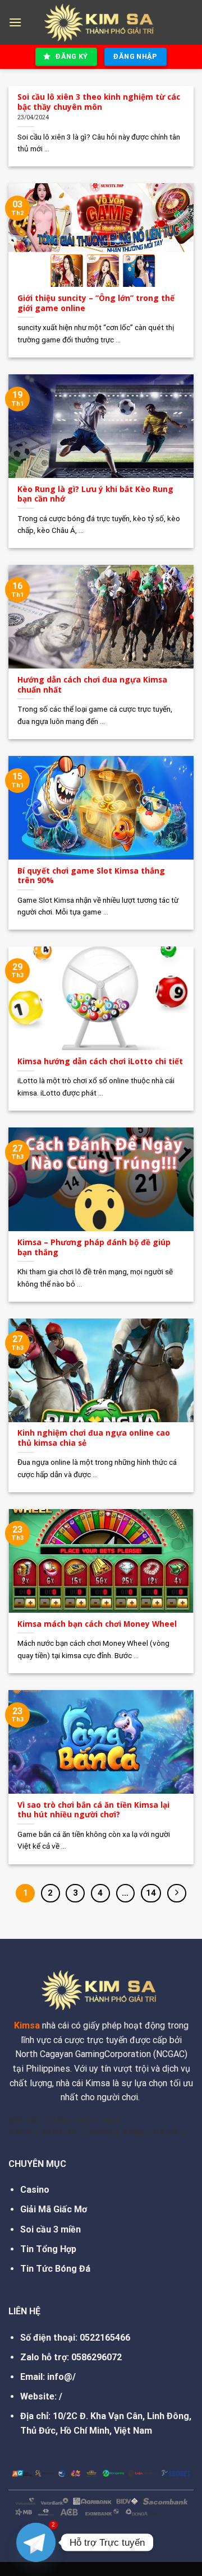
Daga (20, 2132)
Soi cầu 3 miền (50, 2229)
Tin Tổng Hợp (48, 2249)
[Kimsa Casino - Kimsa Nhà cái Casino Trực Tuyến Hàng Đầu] (101, 23)
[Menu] (15, 22)
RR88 (133, 2132)
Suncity (59, 2132)
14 (151, 1893)
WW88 (100, 2132)
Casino (35, 2190)
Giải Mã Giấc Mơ (54, 2209)
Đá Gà (166, 2132)
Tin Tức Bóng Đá (55, 2269)
